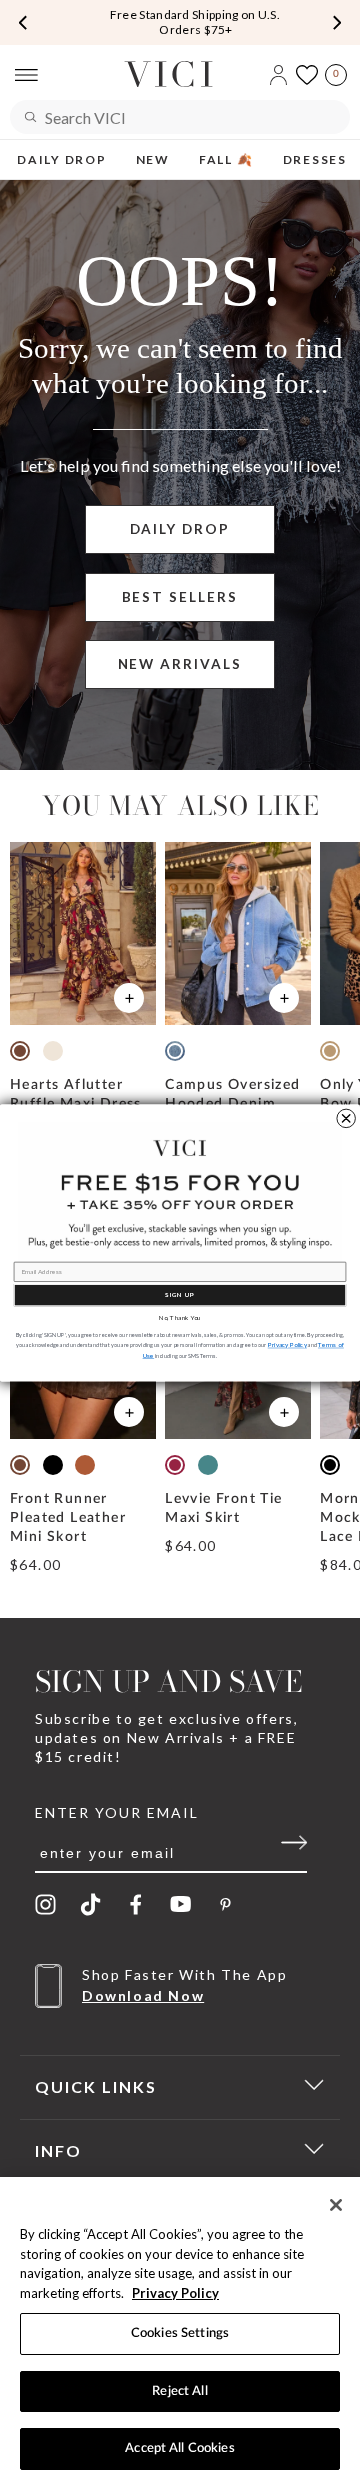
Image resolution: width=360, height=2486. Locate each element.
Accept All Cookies (179, 2448)
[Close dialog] (346, 1118)
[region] (180, 2331)
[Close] (336, 2205)
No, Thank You (180, 1318)
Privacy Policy (175, 2293)
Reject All (179, 2391)
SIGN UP (179, 1295)
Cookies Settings (180, 2333)
